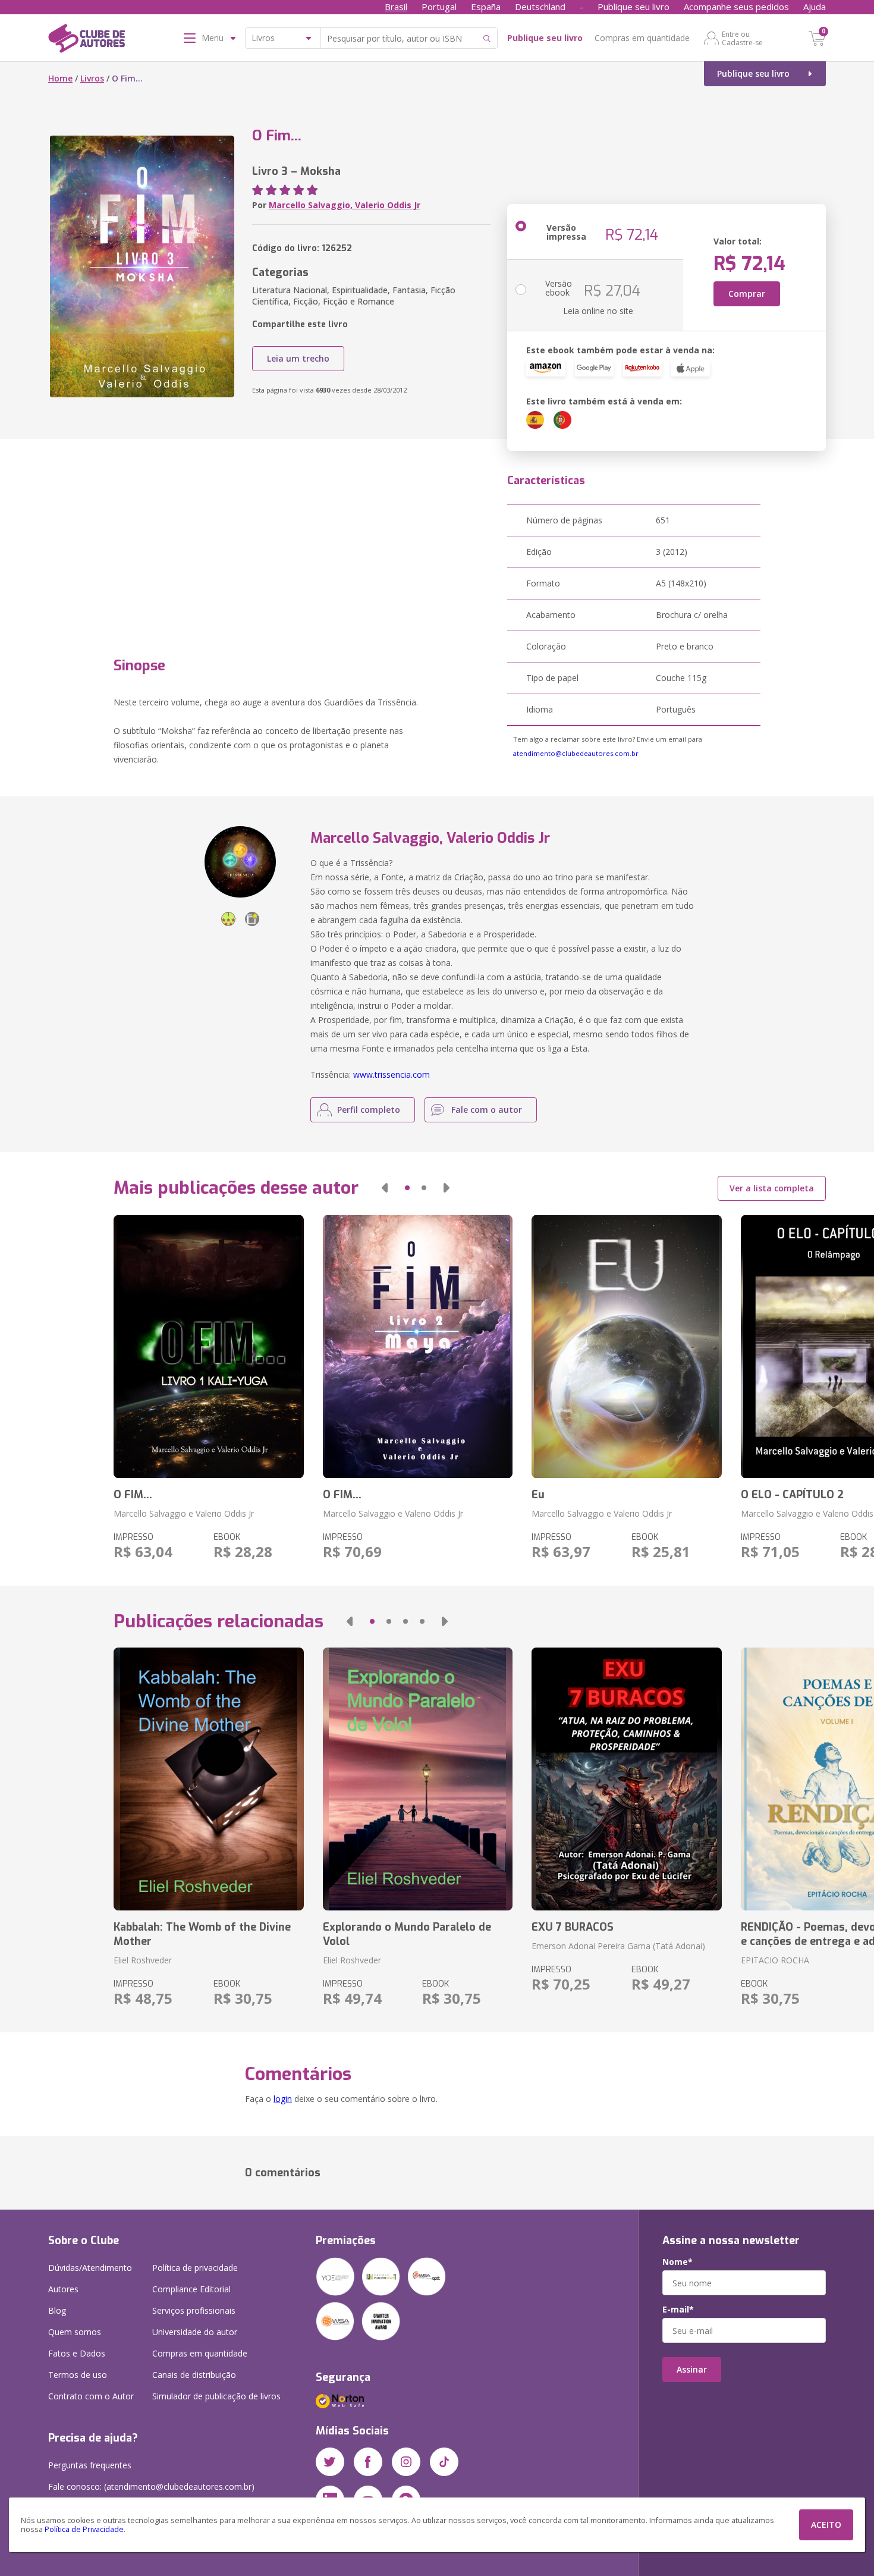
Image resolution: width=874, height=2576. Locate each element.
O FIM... (133, 1495)
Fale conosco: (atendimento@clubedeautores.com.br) (151, 2486)
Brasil (396, 7)
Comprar (747, 294)
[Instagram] (406, 2462)
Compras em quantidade (642, 38)
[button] (385, 1188)
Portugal (439, 7)
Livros (92, 78)
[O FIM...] (208, 1347)
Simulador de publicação (216, 2396)
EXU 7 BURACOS (573, 1927)
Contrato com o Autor (91, 2396)
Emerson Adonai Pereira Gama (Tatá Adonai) (618, 1946)
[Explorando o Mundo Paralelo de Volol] (418, 1779)
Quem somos (75, 2332)
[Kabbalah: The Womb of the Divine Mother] (208, 1779)
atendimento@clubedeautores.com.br (576, 753)
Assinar (692, 2369)
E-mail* (678, 2310)
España (486, 7)
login (283, 2099)
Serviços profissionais (194, 2310)
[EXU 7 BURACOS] (626, 1779)
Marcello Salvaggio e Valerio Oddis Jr (184, 1513)
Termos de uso (78, 2375)
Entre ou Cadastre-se (742, 38)
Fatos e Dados (77, 2353)
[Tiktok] (444, 2462)
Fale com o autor (487, 1110)
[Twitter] (330, 2462)
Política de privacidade (195, 2268)
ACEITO (826, 2525)
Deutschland (540, 7)
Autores (63, 2289)
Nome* (677, 2262)
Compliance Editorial (191, 2289)
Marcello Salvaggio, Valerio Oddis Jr (345, 205)
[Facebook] (368, 2462)
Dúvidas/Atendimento (90, 2268)
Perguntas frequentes (90, 2465)
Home (60, 78)
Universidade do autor (195, 2332)
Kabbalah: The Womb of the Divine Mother (202, 1934)
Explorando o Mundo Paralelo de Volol (407, 1934)
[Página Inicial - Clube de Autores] (87, 40)
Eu (538, 1495)
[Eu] (626, 1347)
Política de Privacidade (84, 2529)
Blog (57, 2310)
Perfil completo (369, 1110)
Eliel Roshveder (143, 1960)
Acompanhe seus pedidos (736, 7)
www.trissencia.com (392, 1074)
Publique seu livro (634, 7)
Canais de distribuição (194, 2375)
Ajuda (815, 7)
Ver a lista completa (772, 1188)
